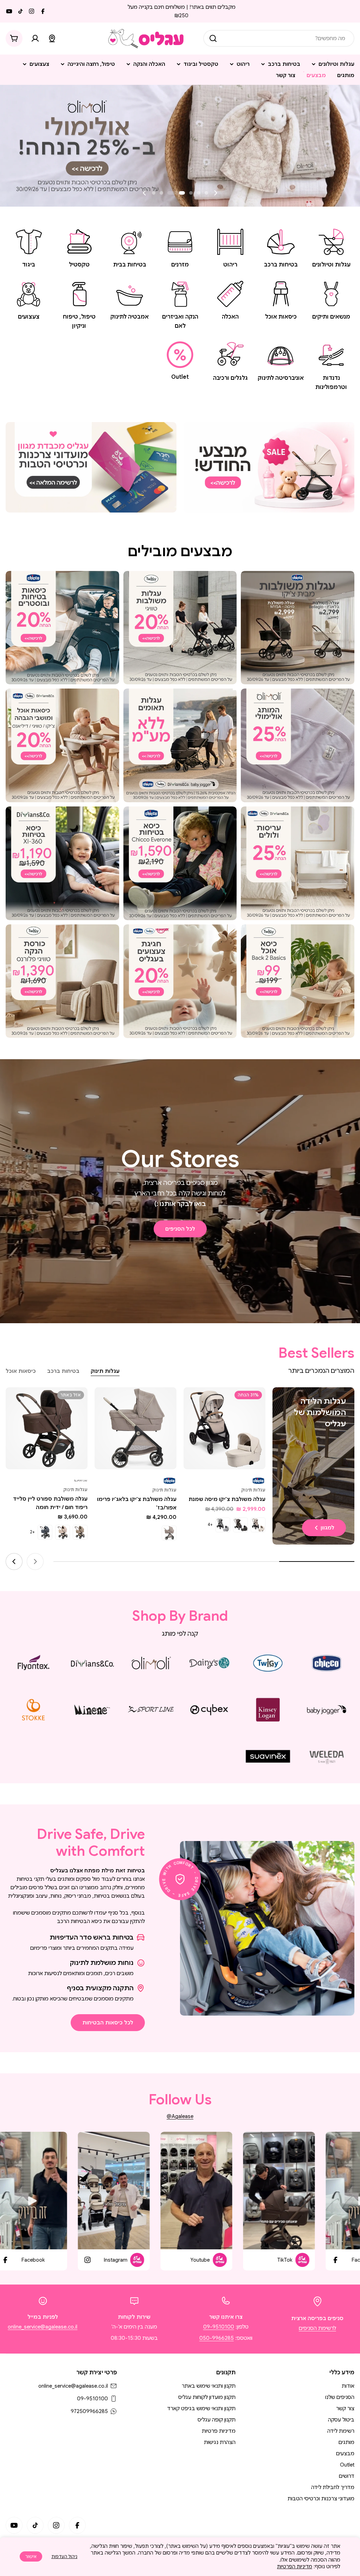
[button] (206, 193)
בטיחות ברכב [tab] (63, 1371)
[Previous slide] (216, 193)
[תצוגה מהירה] (194, 1403)
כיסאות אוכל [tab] (21, 1371)
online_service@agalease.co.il (43, 2327)
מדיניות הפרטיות (295, 2566)
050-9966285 (217, 2338)
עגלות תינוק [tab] (105, 1371)
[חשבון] (35, 38)
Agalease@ (180, 2116)
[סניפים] (52, 38)
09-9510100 (219, 2327)
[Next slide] (144, 193)
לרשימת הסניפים (317, 2328)
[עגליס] (269, 467)
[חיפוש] (213, 38)
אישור (31, 2556)
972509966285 (89, 2411)
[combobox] (279, 38)
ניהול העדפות (64, 2556)
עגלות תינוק (253, 1490)
